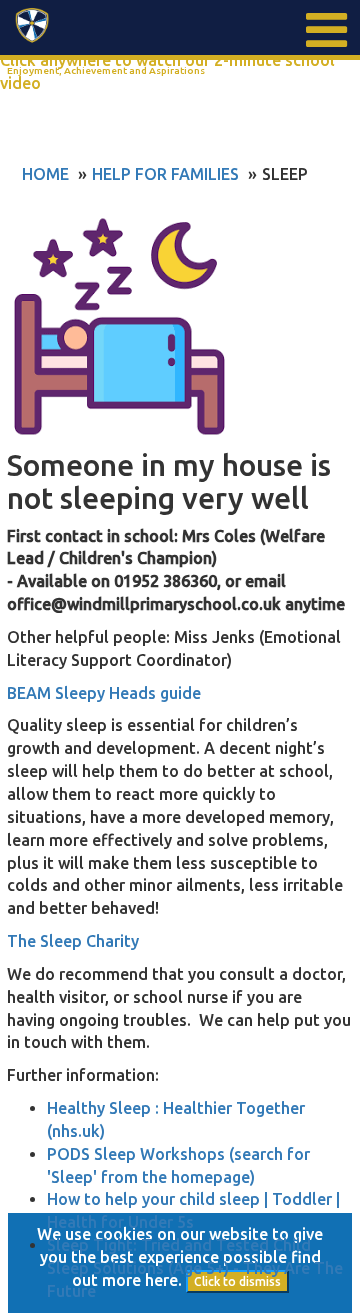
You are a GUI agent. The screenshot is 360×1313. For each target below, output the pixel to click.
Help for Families (165, 174)
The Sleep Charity (73, 941)
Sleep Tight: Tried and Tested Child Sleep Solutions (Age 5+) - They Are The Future (195, 1268)
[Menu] (325, 30)
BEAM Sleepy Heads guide (104, 693)
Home (45, 174)
